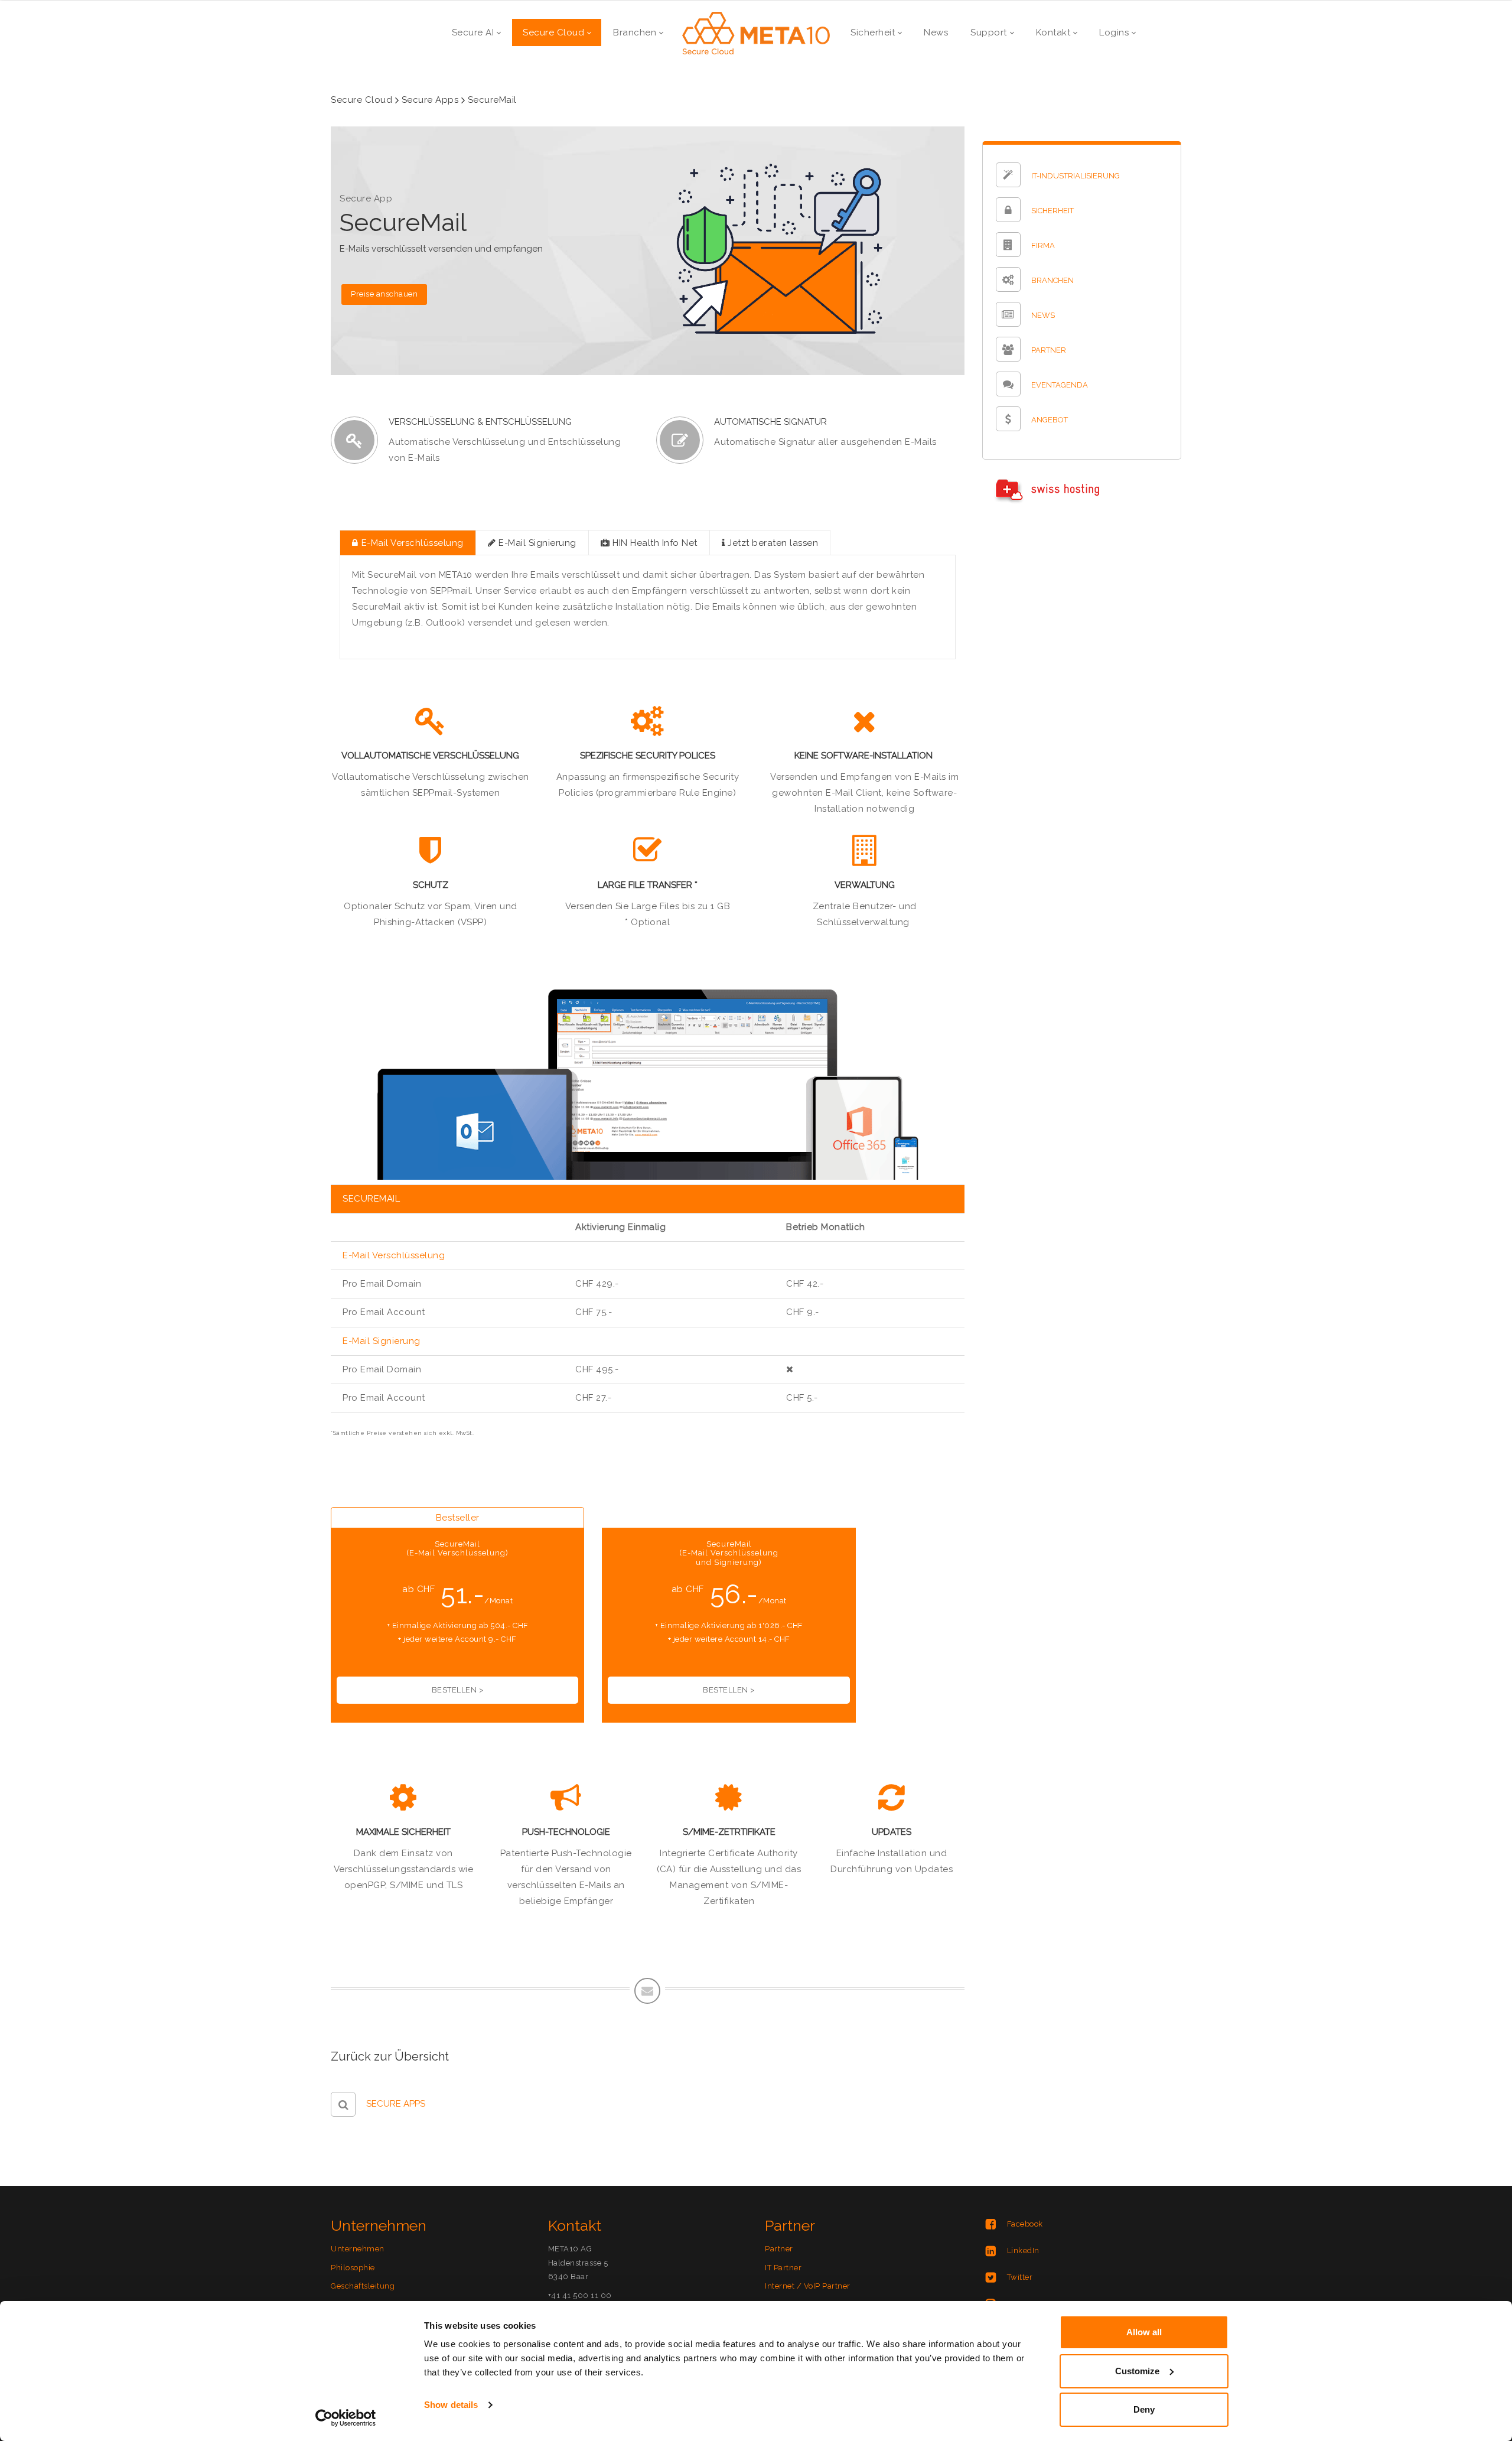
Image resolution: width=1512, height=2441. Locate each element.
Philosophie (353, 2268)
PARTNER (1049, 351)
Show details (451, 2405)
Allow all (1144, 2332)
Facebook (1025, 2224)
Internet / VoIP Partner (808, 2286)
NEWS (1043, 316)
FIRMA (1043, 246)
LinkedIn (1023, 2250)
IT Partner (783, 2268)
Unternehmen (358, 2249)
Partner (779, 2249)
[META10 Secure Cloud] (756, 32)
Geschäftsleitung (363, 2286)
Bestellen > (458, 1690)
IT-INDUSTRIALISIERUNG (1076, 176)
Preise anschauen (384, 294)
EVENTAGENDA (1060, 385)
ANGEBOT (1050, 420)
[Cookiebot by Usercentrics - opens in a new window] (346, 2418)
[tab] (408, 543)
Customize (1137, 2371)
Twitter (1020, 2277)
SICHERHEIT (1052, 211)
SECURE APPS (396, 2104)
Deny (1144, 2409)
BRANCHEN (1052, 281)
